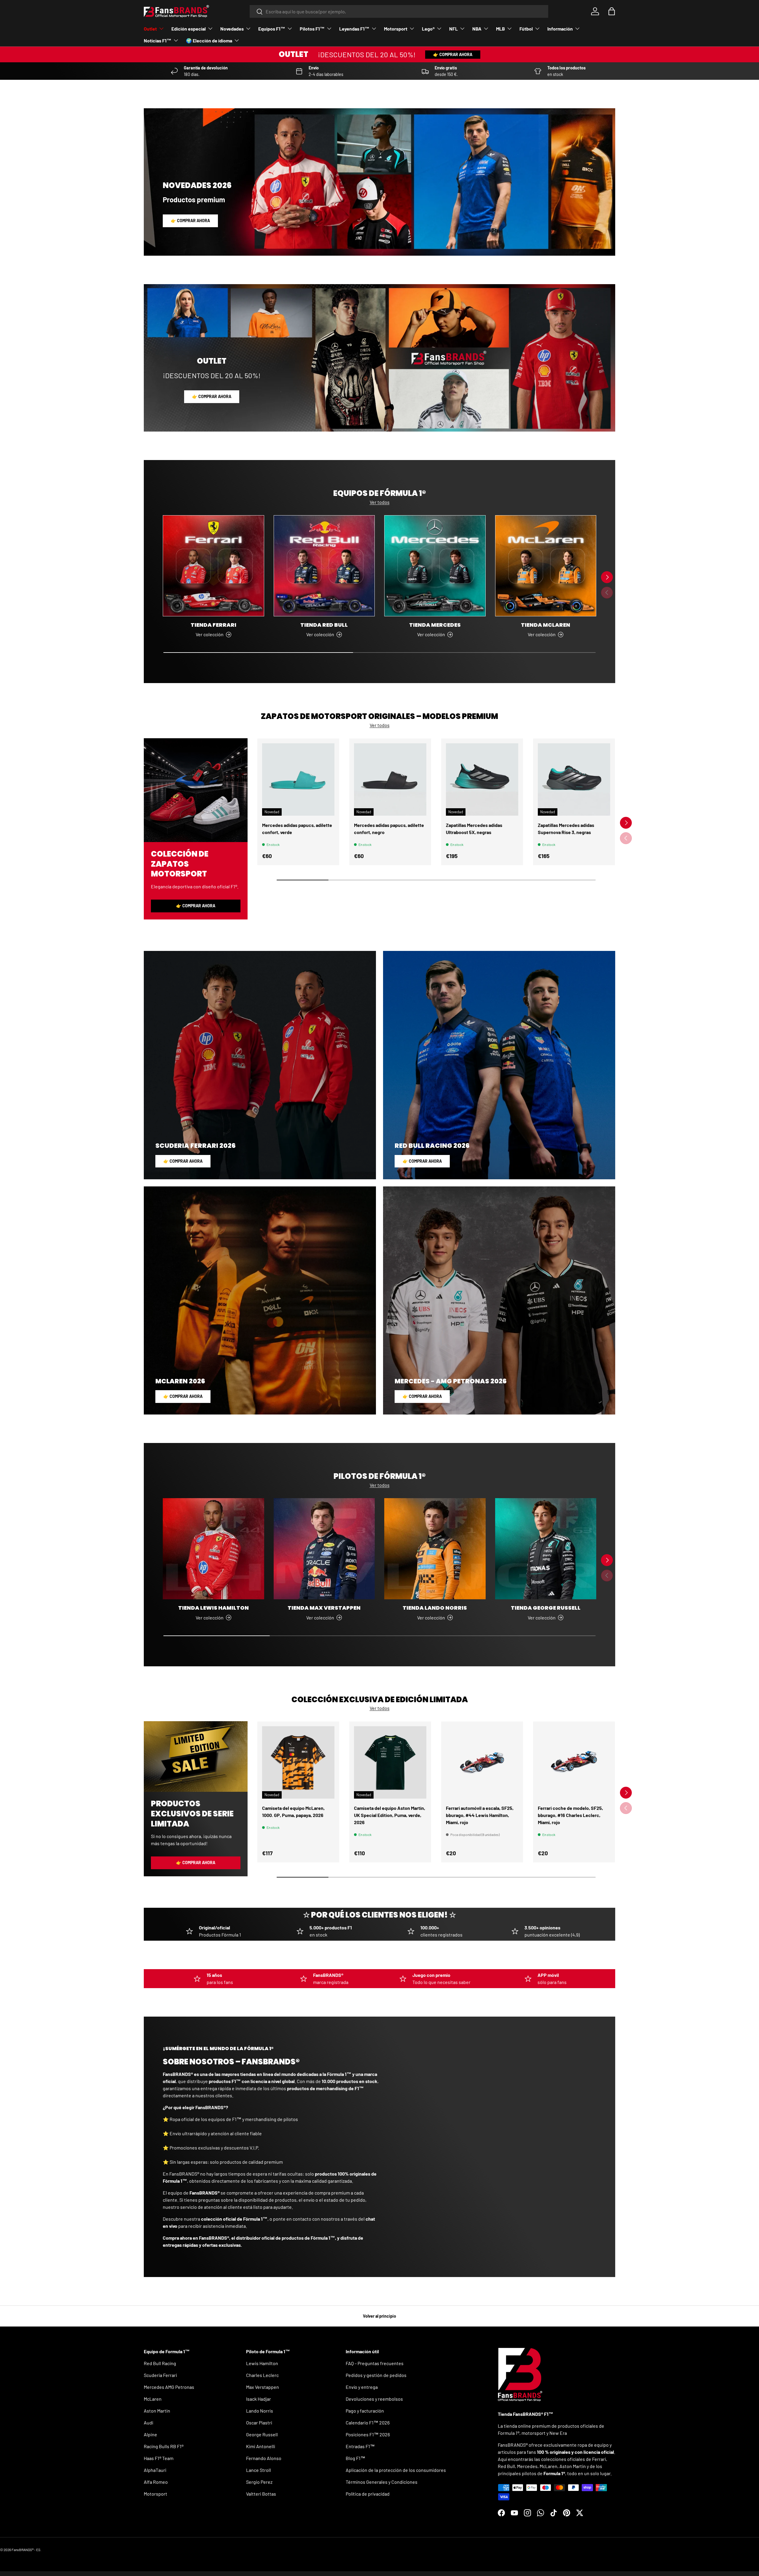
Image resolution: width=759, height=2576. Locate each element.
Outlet (150, 29)
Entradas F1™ (360, 2446)
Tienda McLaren (546, 625)
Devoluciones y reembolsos (374, 2399)
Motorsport (396, 29)
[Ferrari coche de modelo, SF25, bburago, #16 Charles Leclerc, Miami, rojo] (574, 1762)
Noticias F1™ (158, 40)
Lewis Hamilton (262, 2363)
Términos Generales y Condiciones (382, 2482)
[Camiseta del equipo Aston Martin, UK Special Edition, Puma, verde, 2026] (390, 1762)
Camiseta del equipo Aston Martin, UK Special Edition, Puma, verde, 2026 (390, 1815)
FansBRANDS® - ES (26, 2550)
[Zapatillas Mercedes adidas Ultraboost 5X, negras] (482, 779)
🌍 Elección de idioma (209, 40)
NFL (453, 29)
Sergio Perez (259, 2482)
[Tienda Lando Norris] (435, 1549)
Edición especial (189, 29)
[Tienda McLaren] (546, 566)
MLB (500, 29)
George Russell (262, 2434)
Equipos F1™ (272, 29)
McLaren (153, 2399)
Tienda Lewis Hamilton (213, 1608)
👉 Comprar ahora (453, 54)
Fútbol (526, 29)
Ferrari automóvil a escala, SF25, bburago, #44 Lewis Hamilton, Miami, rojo (480, 1815)
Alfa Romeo (156, 2482)
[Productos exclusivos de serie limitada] (196, 1756)
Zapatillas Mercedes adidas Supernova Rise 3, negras (566, 829)
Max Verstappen (263, 2387)
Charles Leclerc (262, 2375)
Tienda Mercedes (435, 625)
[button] (612, 11)
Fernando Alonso (264, 2458)
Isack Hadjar (259, 2399)
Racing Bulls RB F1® (164, 2446)
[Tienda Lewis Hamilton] (213, 1549)
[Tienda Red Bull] (324, 566)
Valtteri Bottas (261, 2494)
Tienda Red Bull (324, 625)
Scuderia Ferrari (160, 2375)
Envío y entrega (362, 2387)
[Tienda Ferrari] (213, 566)
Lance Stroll (259, 2470)
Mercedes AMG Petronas (169, 2387)
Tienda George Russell (546, 1608)
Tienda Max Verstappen (324, 1608)
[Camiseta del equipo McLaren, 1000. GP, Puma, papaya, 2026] (298, 1762)
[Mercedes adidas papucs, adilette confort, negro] (390, 779)
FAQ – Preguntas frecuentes (375, 2363)
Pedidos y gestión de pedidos (376, 2375)
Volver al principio (379, 2316)
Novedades (232, 29)
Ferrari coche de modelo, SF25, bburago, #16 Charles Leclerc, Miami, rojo (570, 1815)
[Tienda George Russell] (546, 1549)
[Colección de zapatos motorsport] (196, 790)
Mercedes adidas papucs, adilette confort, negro (389, 829)
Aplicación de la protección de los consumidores (396, 2470)
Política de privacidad (368, 2494)
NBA (477, 29)
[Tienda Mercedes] (435, 566)
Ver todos (380, 502)
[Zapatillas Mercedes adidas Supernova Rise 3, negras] (574, 779)
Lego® (428, 29)
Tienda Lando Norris (435, 1608)
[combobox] (399, 11)
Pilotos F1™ (312, 29)
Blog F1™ (355, 2458)
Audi (149, 2423)
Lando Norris (260, 2411)
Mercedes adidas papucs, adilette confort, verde (297, 829)
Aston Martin (157, 2411)
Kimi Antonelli (261, 2446)
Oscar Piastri (259, 2423)
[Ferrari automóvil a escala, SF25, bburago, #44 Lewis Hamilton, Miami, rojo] (482, 1762)
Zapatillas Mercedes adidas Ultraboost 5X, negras (474, 829)
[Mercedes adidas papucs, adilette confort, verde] (298, 779)
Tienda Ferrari (213, 625)
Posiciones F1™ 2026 (368, 2434)
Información (560, 29)
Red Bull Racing (160, 2363)
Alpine (150, 2434)
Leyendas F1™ (354, 29)
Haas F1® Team (159, 2458)
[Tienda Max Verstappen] (324, 1549)
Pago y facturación (365, 2411)
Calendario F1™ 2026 (368, 2423)
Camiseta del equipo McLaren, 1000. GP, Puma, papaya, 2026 (293, 1812)
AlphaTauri (155, 2470)
